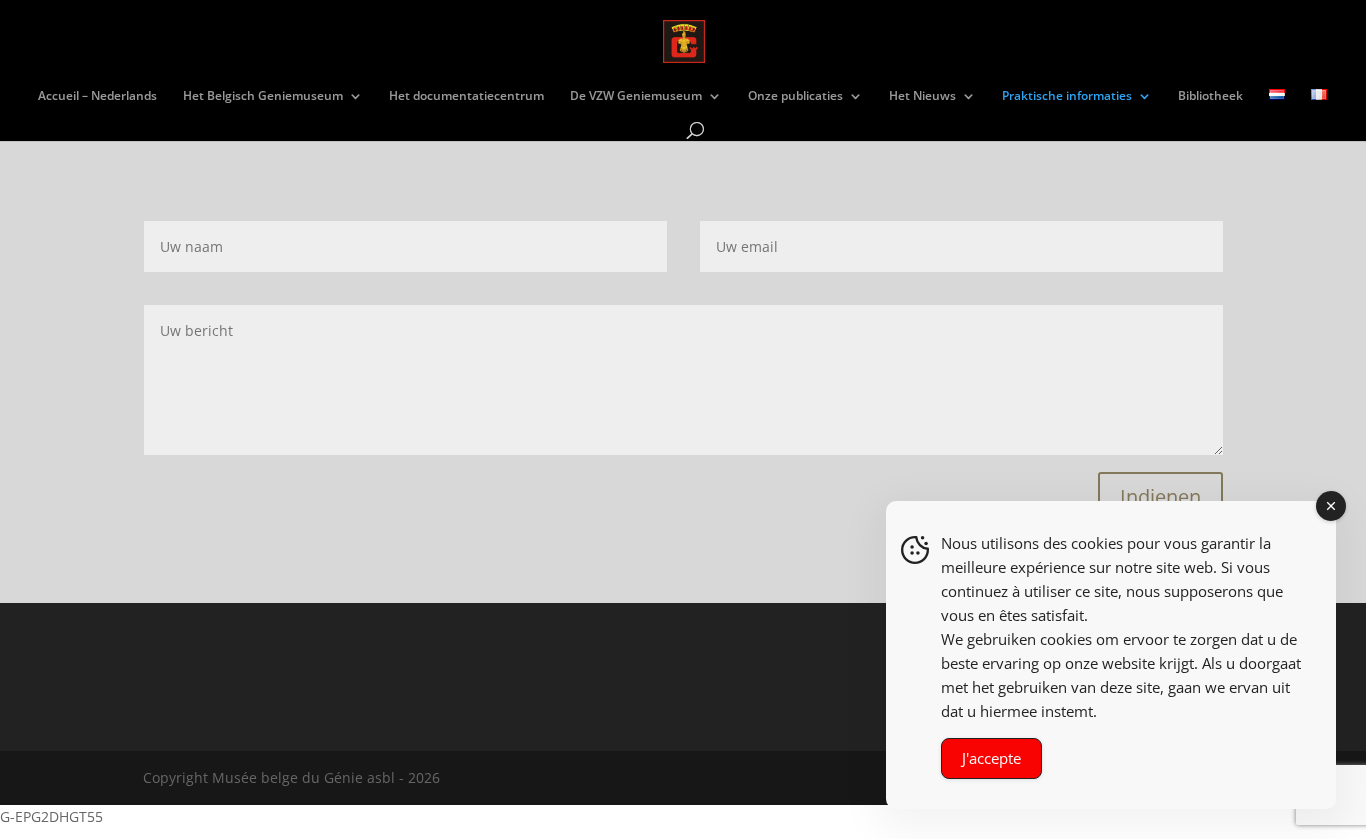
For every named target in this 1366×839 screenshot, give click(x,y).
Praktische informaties (1067, 96)
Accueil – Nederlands (97, 96)
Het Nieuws (922, 96)
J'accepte (991, 758)
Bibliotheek (1210, 96)
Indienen (1160, 496)
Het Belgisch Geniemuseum (263, 96)
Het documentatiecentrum (466, 96)
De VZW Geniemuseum (636, 96)
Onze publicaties (795, 96)
